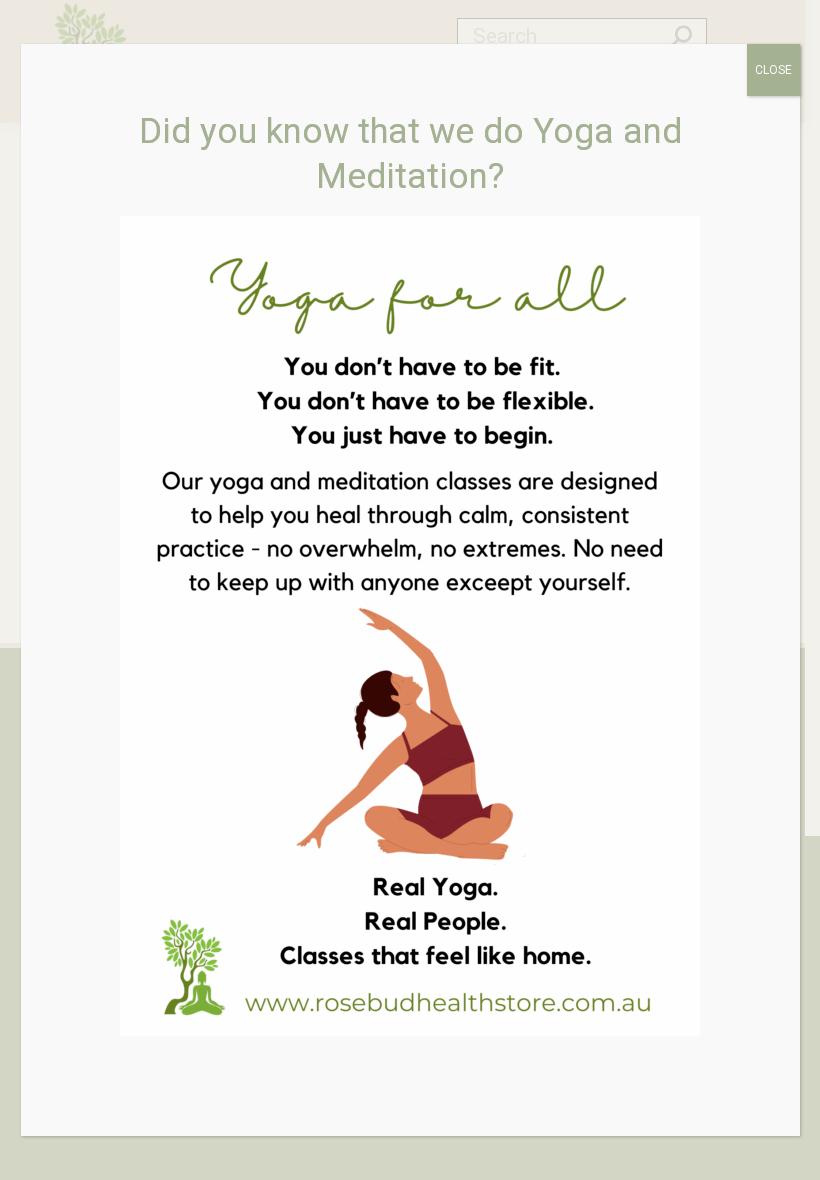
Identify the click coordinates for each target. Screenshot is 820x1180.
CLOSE (773, 70)
